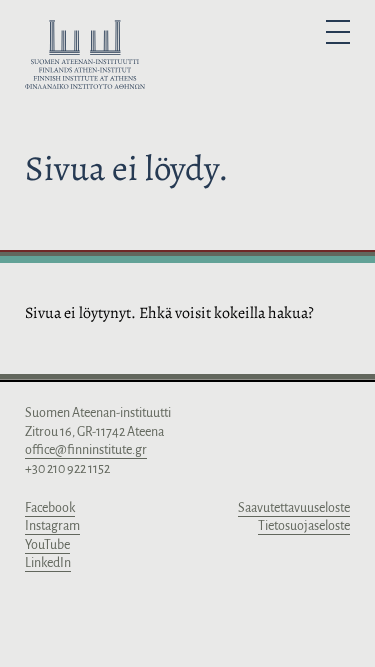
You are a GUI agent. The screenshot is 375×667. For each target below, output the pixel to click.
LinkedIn (48, 563)
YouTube (47, 545)
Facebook (50, 508)
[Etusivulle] (85, 58)
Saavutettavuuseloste (294, 508)
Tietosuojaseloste (304, 526)
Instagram (52, 526)
